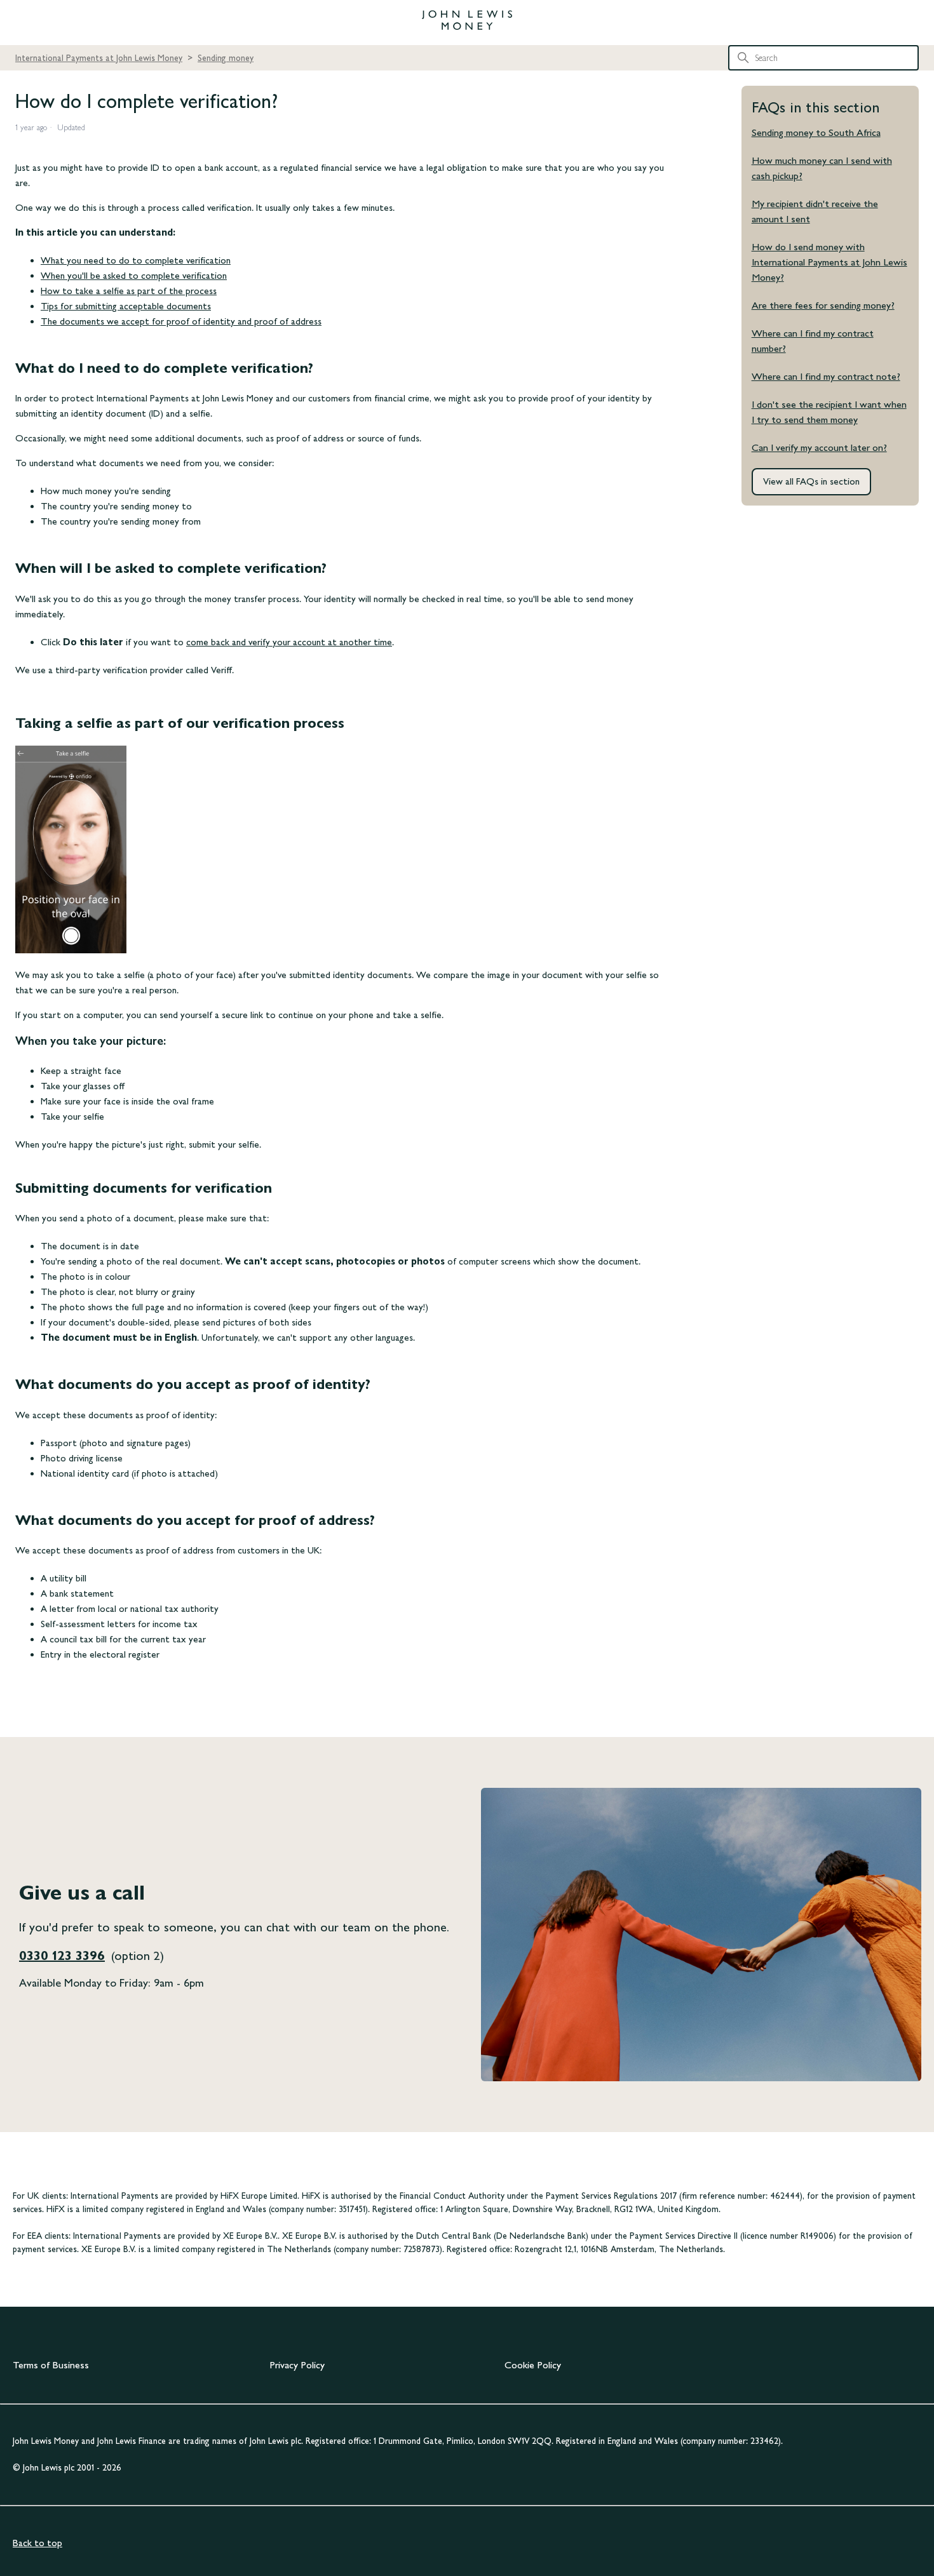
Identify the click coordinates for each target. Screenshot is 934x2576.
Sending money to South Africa (816, 132)
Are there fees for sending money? (823, 305)
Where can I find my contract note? (826, 376)
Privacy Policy (297, 2365)
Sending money (226, 58)
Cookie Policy (533, 2365)
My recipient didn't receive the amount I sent (815, 211)
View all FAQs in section (811, 481)
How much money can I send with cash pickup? (822, 168)
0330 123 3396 (62, 1955)
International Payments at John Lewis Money (99, 58)
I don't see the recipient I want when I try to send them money (829, 412)
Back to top (37, 2543)
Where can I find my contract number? (813, 341)
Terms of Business (51, 2365)
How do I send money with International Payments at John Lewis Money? (829, 262)
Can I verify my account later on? (819, 447)
